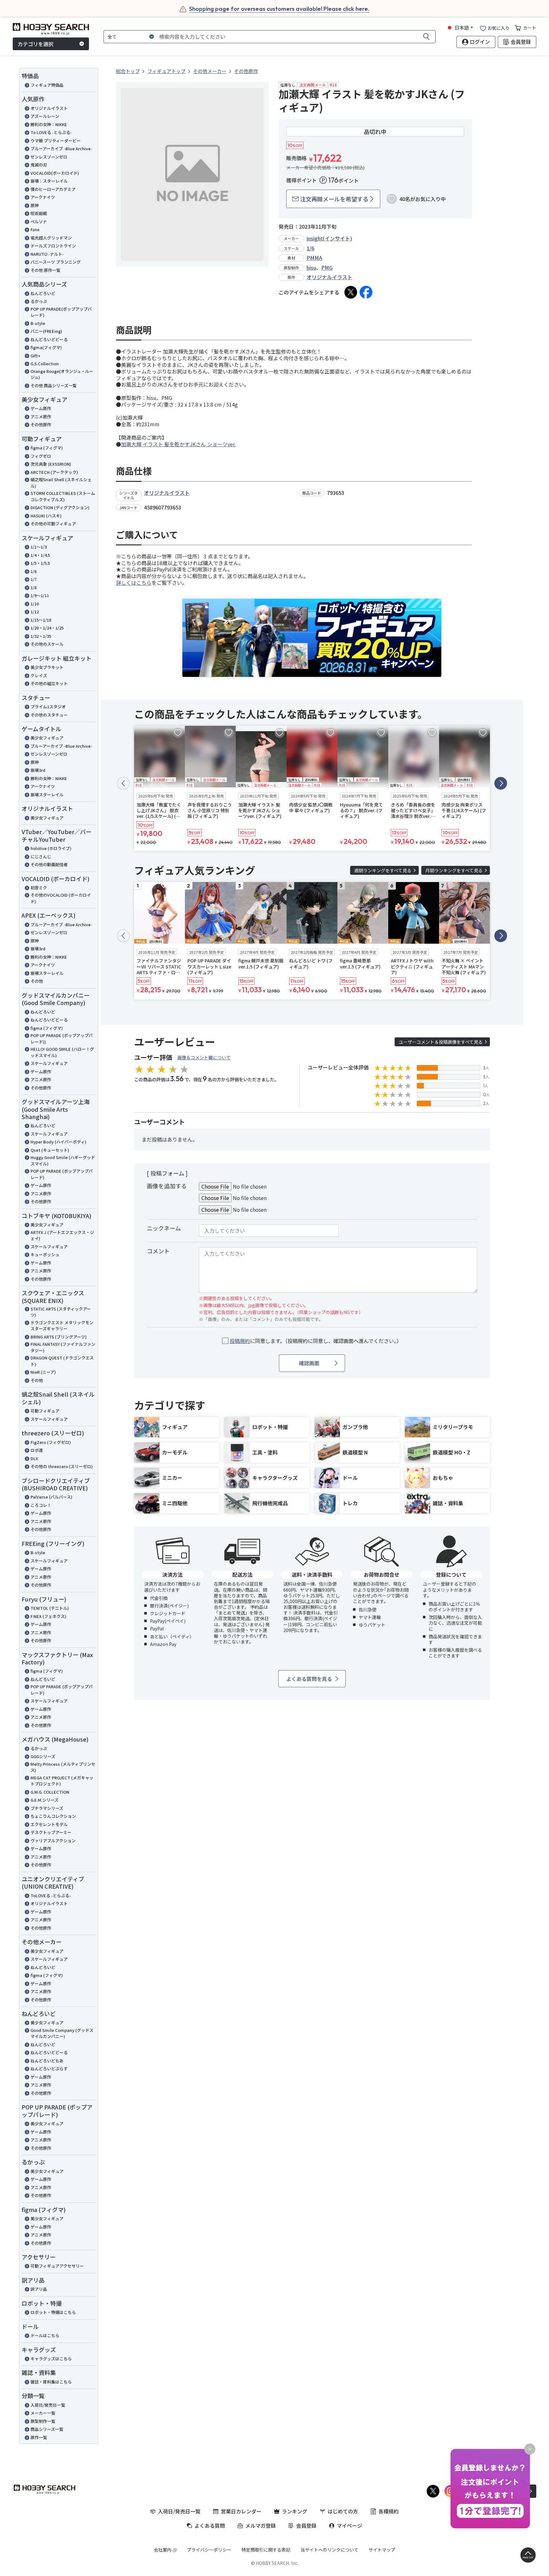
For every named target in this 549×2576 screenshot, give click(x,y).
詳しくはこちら (134, 583)
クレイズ (39, 675)
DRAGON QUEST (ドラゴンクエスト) (62, 1361)
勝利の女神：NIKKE (49, 124)
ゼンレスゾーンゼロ (49, 157)
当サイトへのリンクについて (329, 2550)
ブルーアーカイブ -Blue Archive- (61, 148)
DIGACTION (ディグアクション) (60, 507)
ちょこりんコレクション (53, 1816)
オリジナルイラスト (49, 108)
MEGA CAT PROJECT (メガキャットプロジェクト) (62, 1781)
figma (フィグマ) (47, 448)
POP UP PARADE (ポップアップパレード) (62, 1174)
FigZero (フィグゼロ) (51, 1442)
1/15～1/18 (41, 620)
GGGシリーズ (43, 1756)
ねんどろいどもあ (47, 2061)
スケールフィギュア (49, 1063)
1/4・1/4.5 (40, 555)
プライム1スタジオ (48, 707)
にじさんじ (41, 856)
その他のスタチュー (49, 715)
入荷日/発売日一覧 (48, 2405)
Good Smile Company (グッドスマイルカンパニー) (62, 2033)
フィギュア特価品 (47, 85)
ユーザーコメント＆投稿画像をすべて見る (441, 1042)
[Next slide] (501, 783)
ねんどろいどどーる (49, 339)
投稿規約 (240, 1341)
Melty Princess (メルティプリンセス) (63, 1767)
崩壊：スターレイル (49, 181)
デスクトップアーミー (51, 1832)
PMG (327, 267)
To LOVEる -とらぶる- (51, 132)
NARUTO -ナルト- (47, 254)
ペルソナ (39, 222)
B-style (38, 323)
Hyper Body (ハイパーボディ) (58, 1142)
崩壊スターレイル (47, 795)
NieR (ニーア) (43, 1372)
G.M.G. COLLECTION (50, 1792)
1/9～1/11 (40, 595)
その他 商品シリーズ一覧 (54, 385)
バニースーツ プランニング (56, 262)
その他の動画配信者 (49, 864)
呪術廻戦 (39, 213)
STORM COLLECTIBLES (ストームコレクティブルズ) (63, 496)
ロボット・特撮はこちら (53, 2312)
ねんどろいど (43, 293)
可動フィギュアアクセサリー (57, 2266)
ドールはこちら (45, 2335)
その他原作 (41, 425)
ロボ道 (37, 1450)
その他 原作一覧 (45, 270)
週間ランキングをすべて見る (383, 870)
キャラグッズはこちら (51, 2359)
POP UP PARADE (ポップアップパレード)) (62, 1038)
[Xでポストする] (351, 292)
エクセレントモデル (49, 1824)
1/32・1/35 (41, 636)
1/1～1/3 (39, 547)
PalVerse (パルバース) (51, 1497)
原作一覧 (39, 2437)
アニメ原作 (41, 417)
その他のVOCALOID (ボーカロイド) (61, 898)
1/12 (35, 612)
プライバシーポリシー (209, 2550)
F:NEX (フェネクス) (48, 1616)
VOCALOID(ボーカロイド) (55, 173)
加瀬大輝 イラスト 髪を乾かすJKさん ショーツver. (178, 444)
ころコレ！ (41, 1505)
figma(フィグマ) (46, 347)
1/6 (34, 571)
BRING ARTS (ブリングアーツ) (59, 1337)
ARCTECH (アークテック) (54, 472)
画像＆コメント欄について (204, 1057)
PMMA (314, 258)
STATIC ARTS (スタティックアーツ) (61, 1312)
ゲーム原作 (41, 408)
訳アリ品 (39, 2289)
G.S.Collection (45, 364)
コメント (158, 1251)
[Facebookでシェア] (366, 292)
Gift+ (35, 356)
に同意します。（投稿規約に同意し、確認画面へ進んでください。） (316, 1341)
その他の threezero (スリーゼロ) (62, 1466)
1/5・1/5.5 (40, 563)
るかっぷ (39, 301)
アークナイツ (43, 197)
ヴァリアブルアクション (53, 1841)
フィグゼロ (41, 456)
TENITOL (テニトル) (50, 1608)
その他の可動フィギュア (53, 524)
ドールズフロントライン (53, 246)
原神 (35, 205)
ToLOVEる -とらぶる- (51, 1895)
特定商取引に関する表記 (266, 2550)
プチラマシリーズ (47, 1808)
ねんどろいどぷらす (49, 2069)
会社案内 (163, 2550)
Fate (35, 229)
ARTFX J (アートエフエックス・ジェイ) (62, 1235)
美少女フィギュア (47, 738)
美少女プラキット (47, 667)
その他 (37, 981)
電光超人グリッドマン (51, 238)
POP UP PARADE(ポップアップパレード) (61, 312)
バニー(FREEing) (46, 331)
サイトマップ (382, 2550)
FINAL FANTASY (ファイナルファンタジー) (63, 1347)
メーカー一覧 (43, 2413)
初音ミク (39, 888)
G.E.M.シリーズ (44, 1800)
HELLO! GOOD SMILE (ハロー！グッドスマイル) (62, 1052)
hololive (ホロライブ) (51, 848)
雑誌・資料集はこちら (51, 2382)
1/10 (35, 604)
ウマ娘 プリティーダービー (56, 141)
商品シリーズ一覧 (47, 2429)
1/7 (34, 579)
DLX (34, 1458)
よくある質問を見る (309, 1679)
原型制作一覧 (43, 2421)
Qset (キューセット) (50, 1150)
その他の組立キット (49, 683)
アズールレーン (45, 116)
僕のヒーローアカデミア (53, 189)
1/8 (34, 587)
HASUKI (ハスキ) (46, 516)
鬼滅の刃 (39, 165)
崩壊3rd (38, 770)
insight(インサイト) (329, 238)
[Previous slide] (123, 783)
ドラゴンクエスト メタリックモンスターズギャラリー (62, 1326)
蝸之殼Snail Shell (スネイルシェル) (61, 483)
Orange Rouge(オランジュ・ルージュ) (62, 374)
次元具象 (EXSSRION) (51, 464)
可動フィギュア (45, 1411)
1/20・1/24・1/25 (47, 628)
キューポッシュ (45, 1254)
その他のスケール (47, 644)
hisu (311, 267)
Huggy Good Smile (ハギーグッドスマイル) (63, 1160)
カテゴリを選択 (36, 44)
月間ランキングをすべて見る (454, 870)
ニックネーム (164, 1228)
